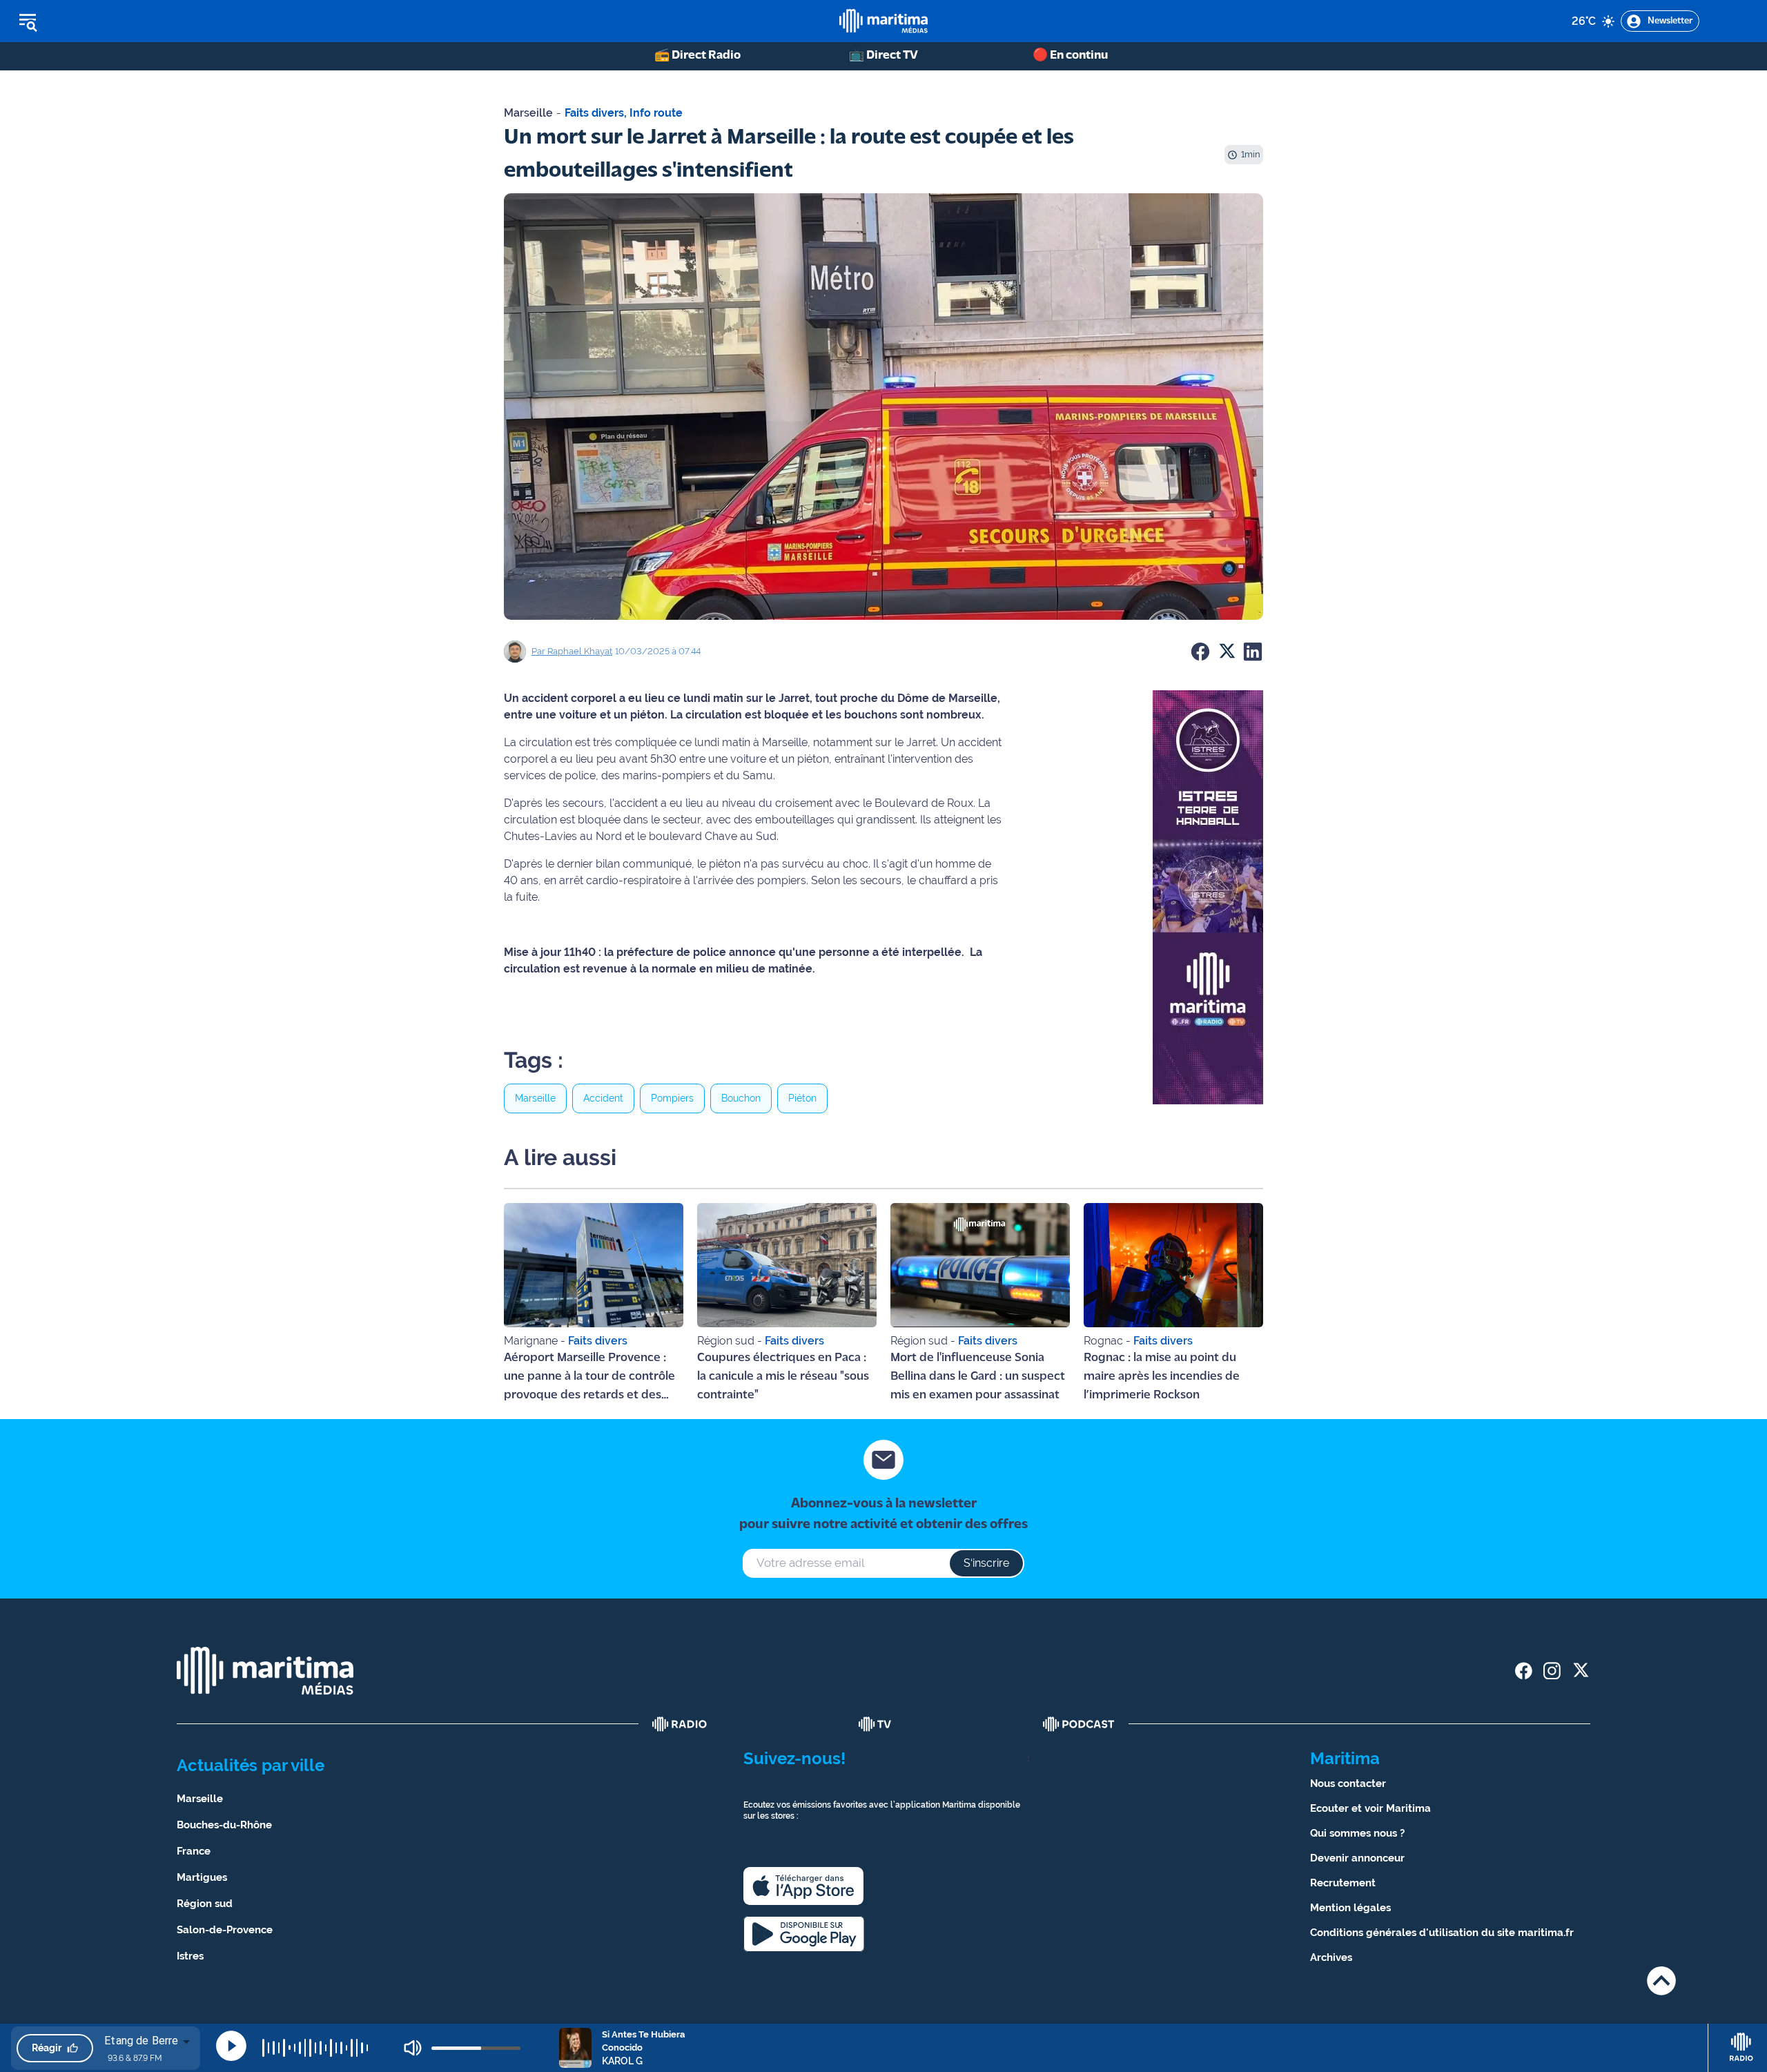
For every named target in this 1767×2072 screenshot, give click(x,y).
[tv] (875, 1724)
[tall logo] (883, 21)
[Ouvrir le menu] (98, 21)
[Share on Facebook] (1200, 652)
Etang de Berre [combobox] (141, 2041)
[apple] (803, 1886)
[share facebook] (1524, 1671)
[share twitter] (1580, 1671)
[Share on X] (1227, 652)
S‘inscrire (986, 1563)
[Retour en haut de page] (1661, 1981)
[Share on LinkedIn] (1253, 652)
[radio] (680, 1724)
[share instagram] (1552, 1671)
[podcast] (1079, 1724)
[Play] (231, 2046)
